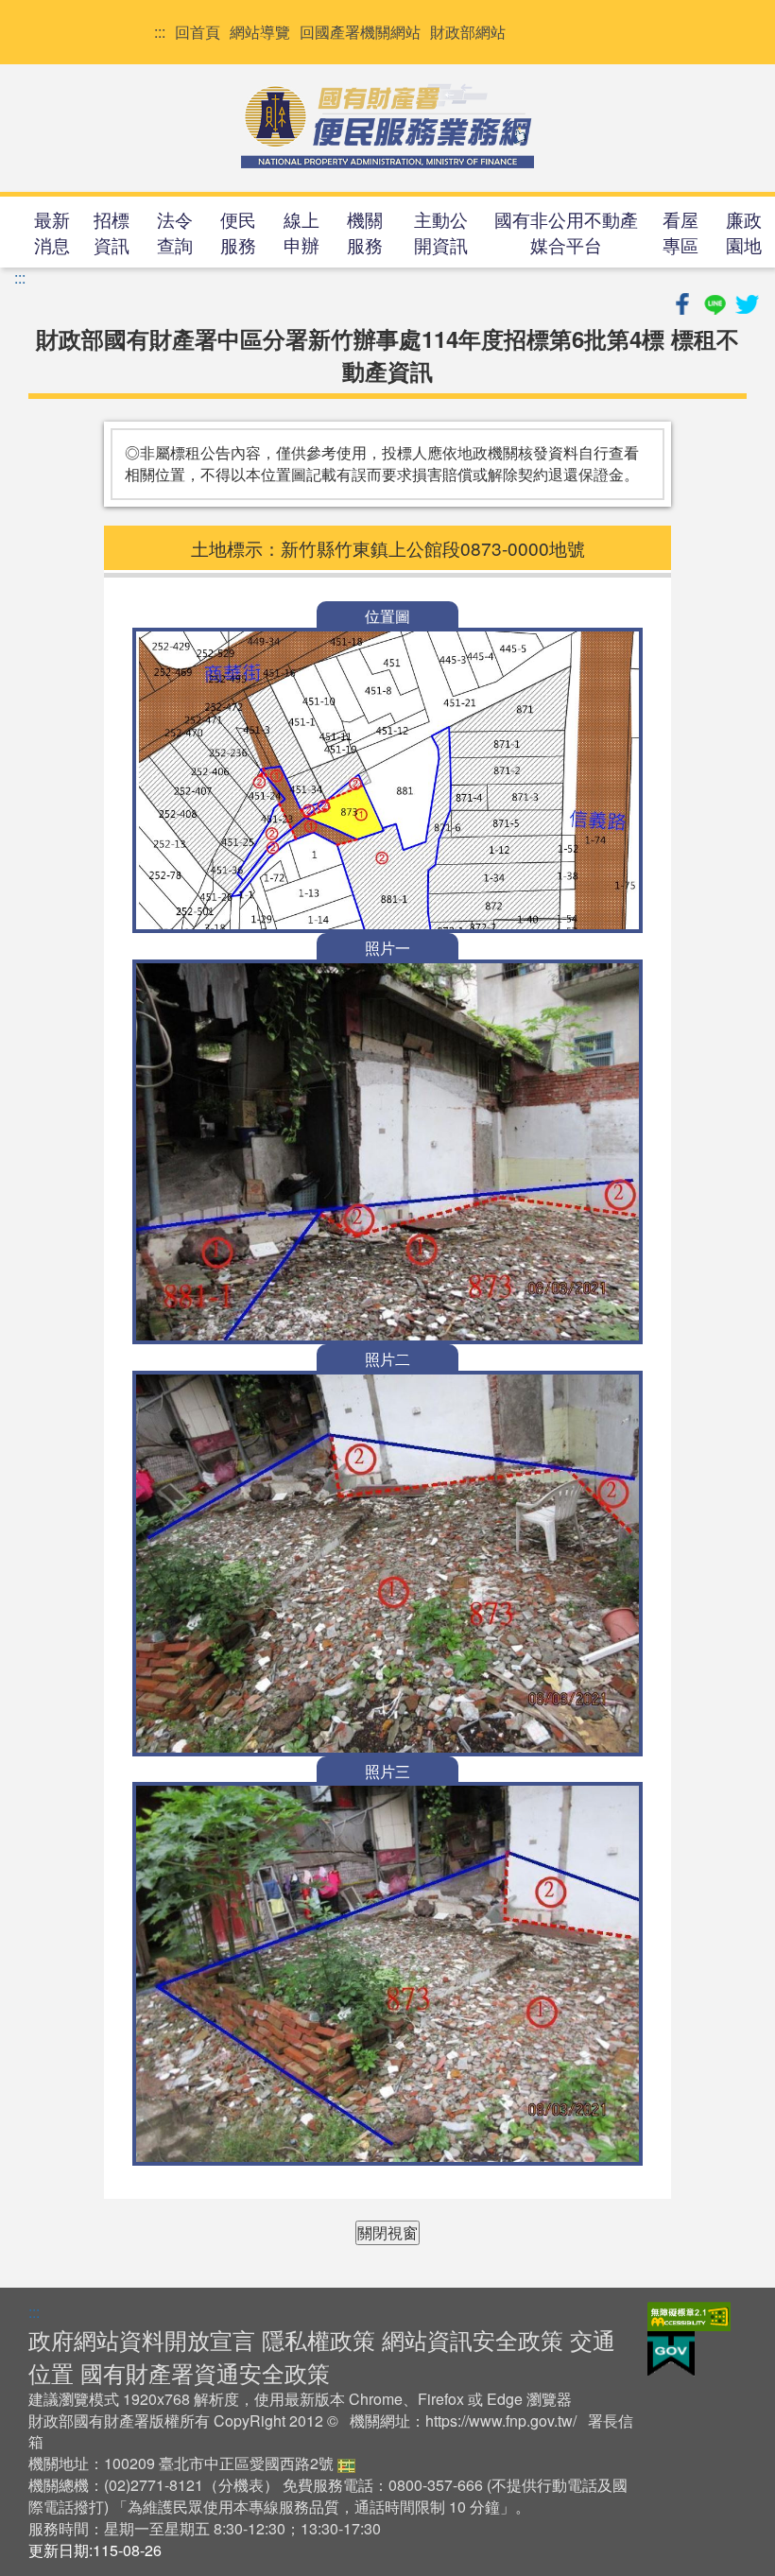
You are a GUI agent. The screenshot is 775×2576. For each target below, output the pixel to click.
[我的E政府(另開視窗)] (671, 2352)
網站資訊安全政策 (473, 2339)
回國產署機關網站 (360, 32)
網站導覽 (260, 32)
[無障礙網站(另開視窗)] (689, 2315)
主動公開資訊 (441, 232)
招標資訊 (112, 232)
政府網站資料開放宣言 (142, 2339)
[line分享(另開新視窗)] (716, 301)
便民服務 (238, 232)
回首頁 (198, 32)
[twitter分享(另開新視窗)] (747, 301)
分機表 (241, 2485)
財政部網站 (468, 32)
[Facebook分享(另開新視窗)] (684, 301)
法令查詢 (175, 232)
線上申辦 (301, 232)
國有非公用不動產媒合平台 (566, 232)
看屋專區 (680, 232)
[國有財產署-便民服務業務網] (387, 126)
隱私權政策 (319, 2339)
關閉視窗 (387, 2232)
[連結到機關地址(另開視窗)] (346, 2463)
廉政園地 (744, 232)
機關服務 (365, 232)
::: (160, 32)
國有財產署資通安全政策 (205, 2372)
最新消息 (52, 232)
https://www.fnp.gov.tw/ (501, 2420)
